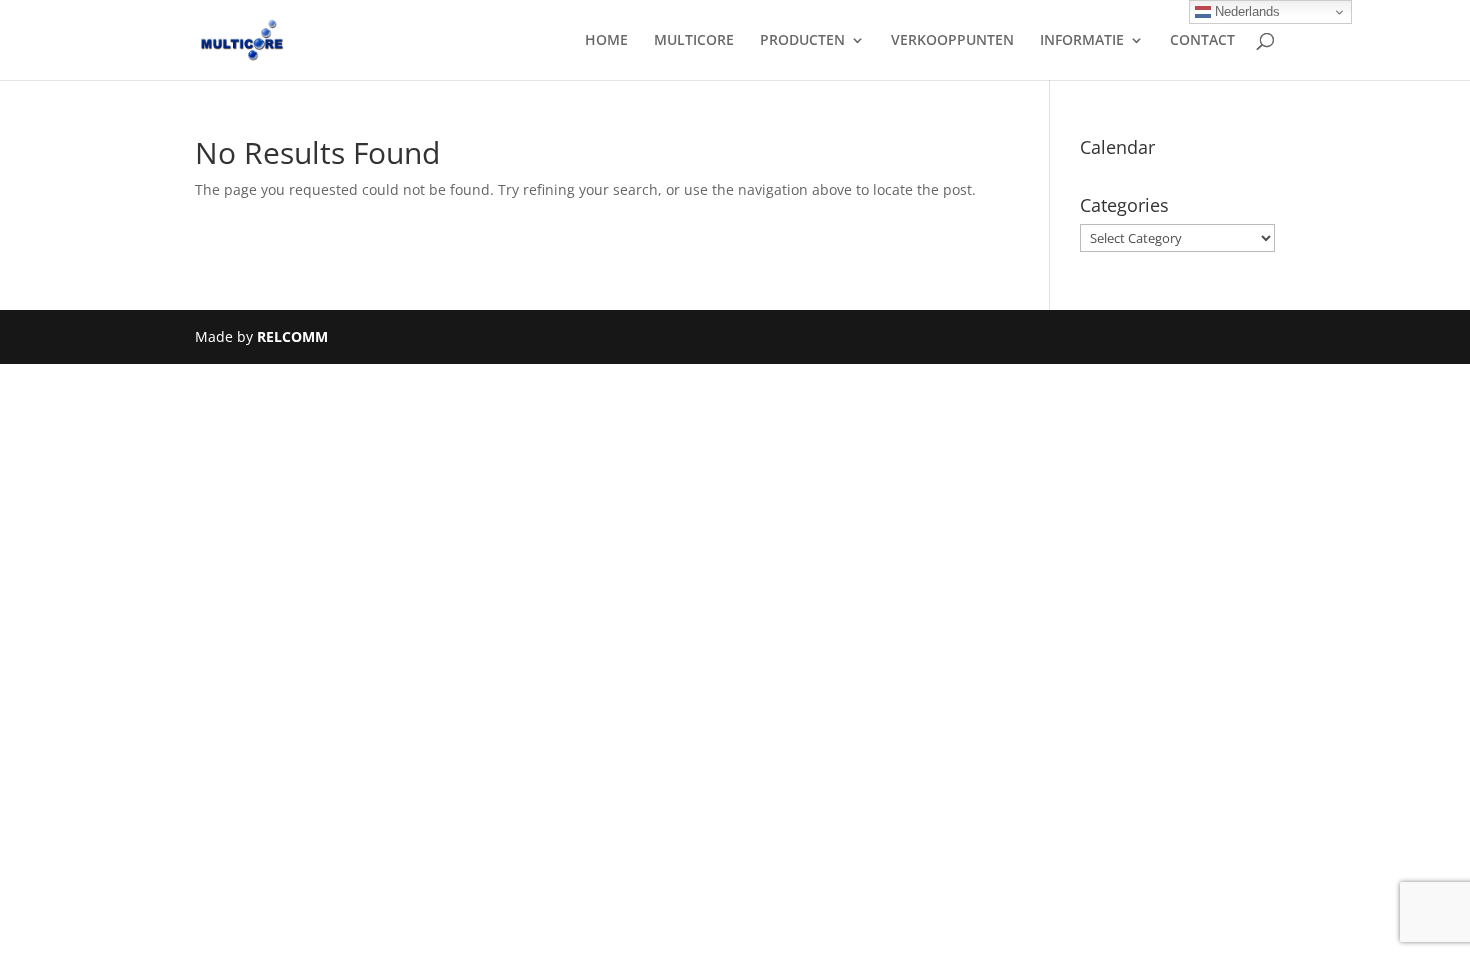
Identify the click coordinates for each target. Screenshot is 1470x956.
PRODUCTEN (802, 41)
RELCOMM (292, 336)
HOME (606, 41)
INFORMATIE (1082, 41)
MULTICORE (694, 41)
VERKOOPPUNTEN (952, 41)
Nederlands (1245, 11)
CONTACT (1202, 41)
